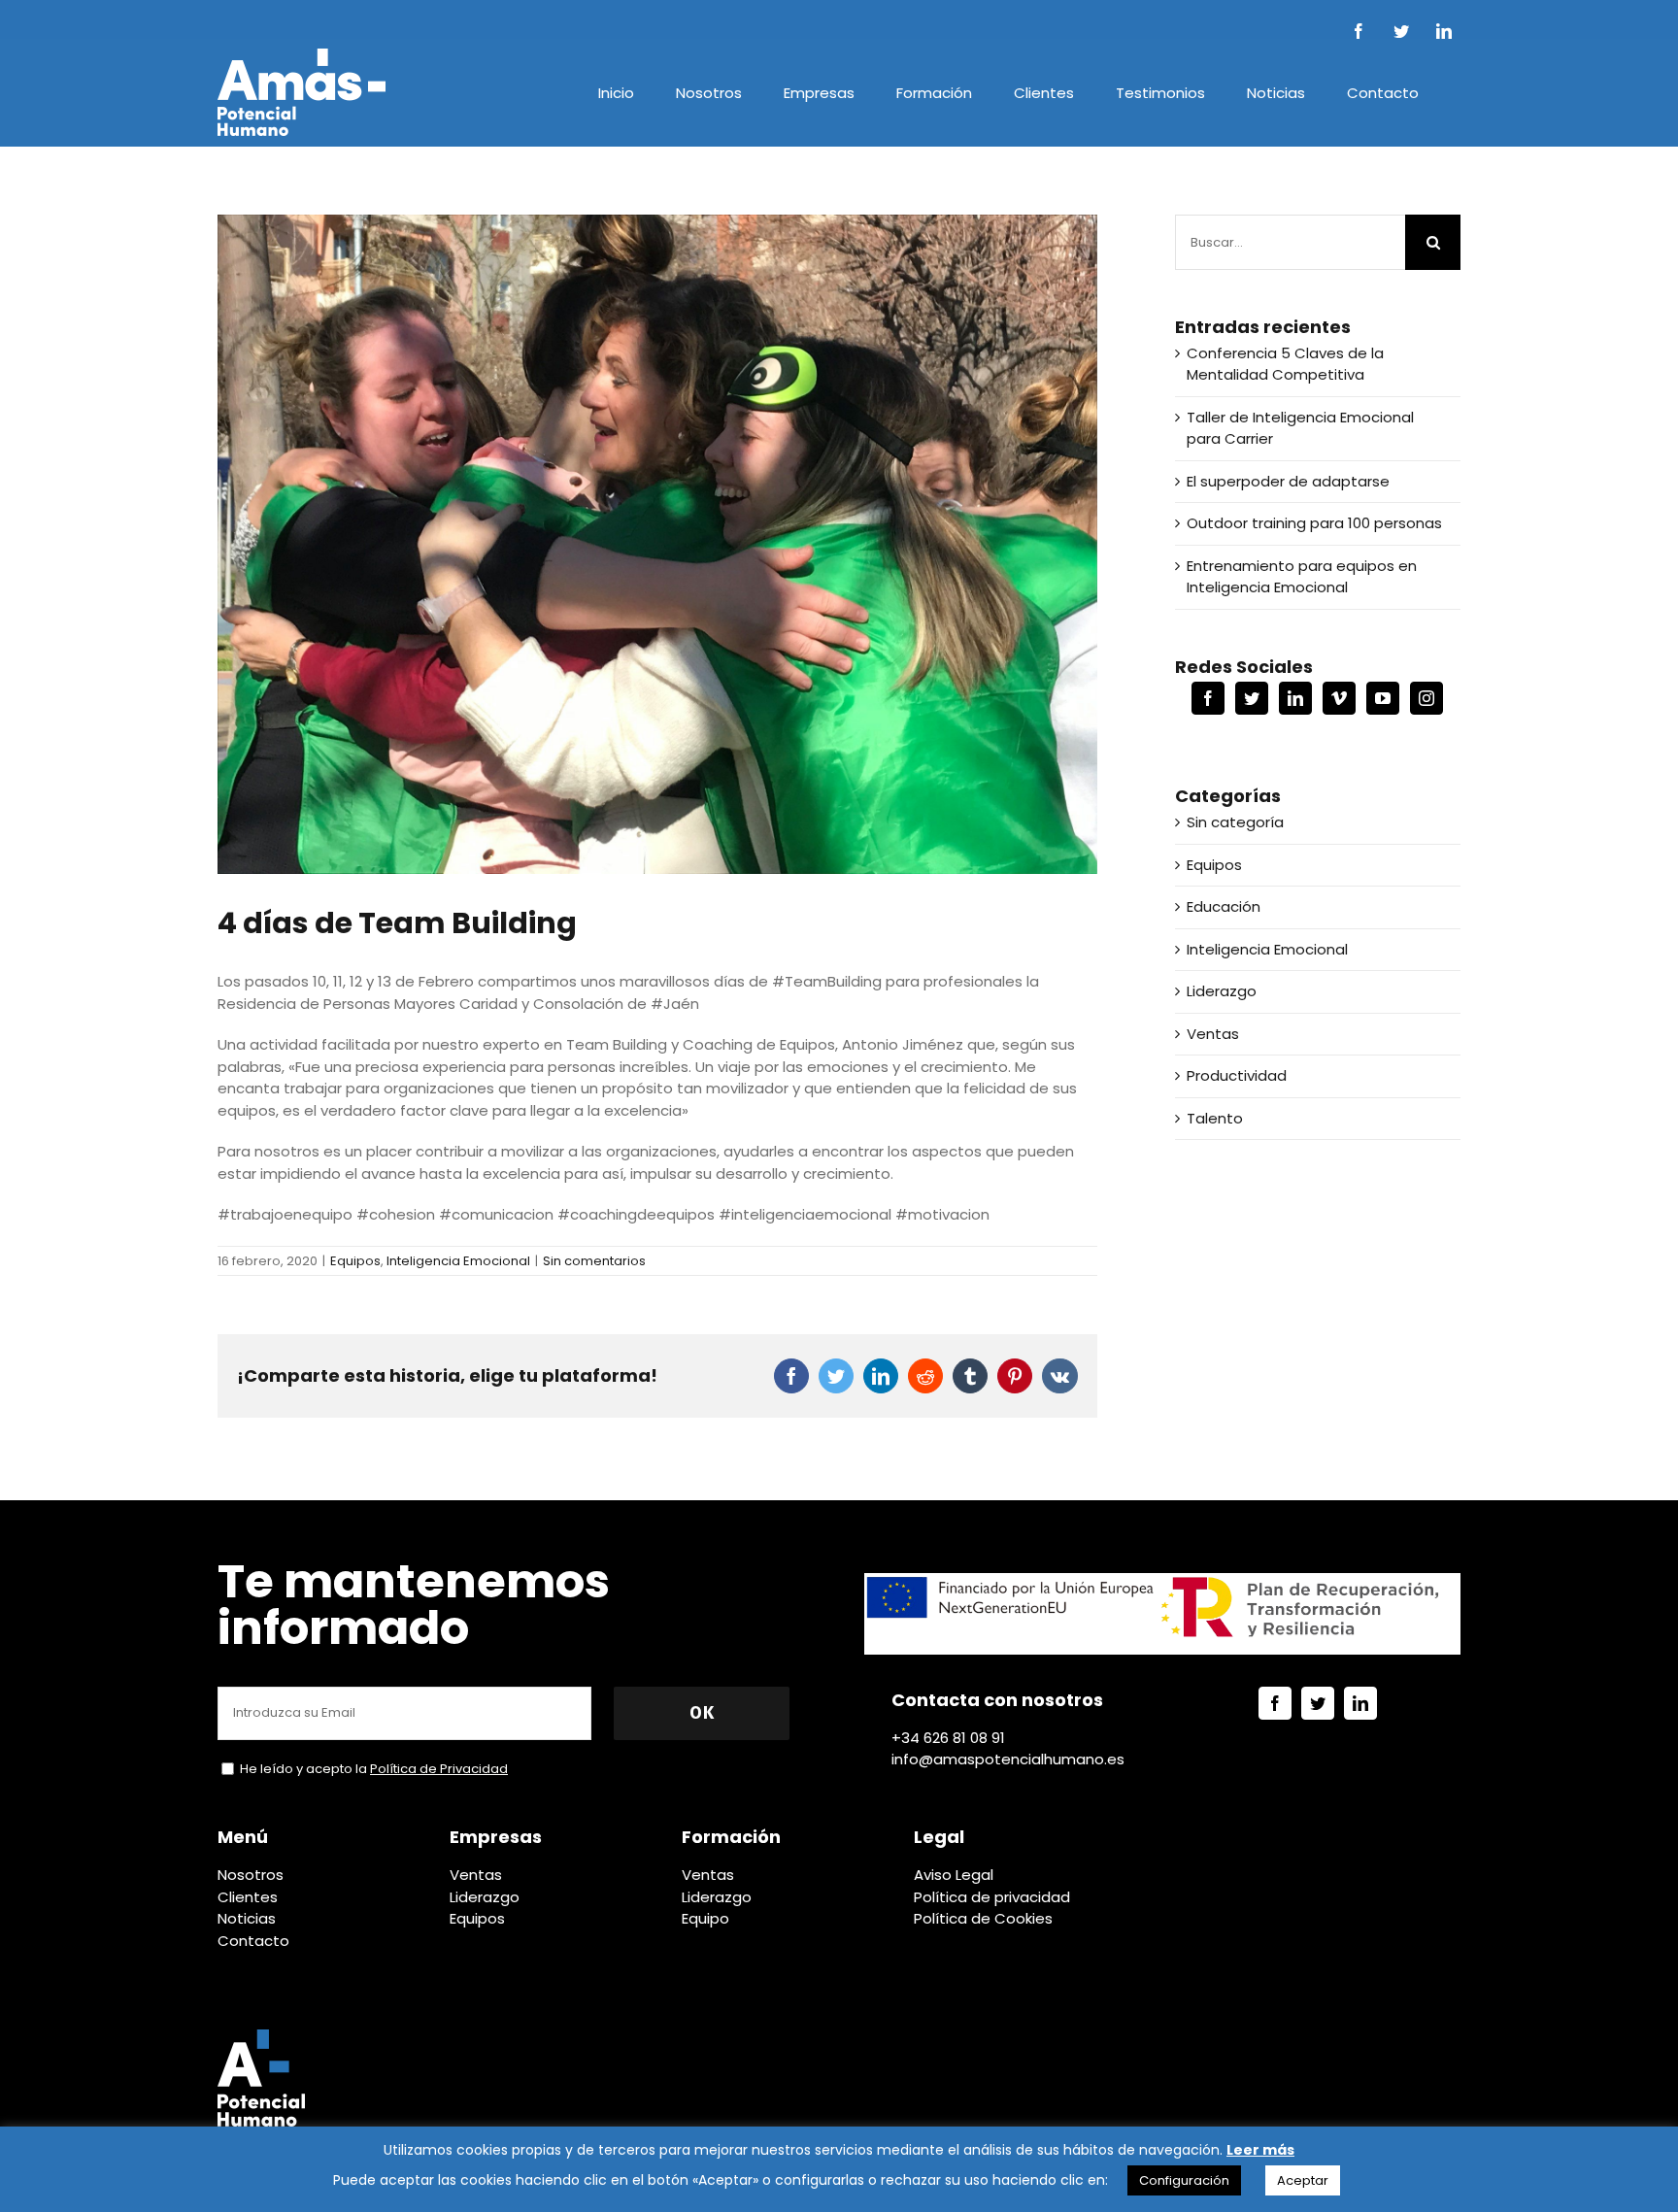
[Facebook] (1208, 698)
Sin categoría (1235, 822)
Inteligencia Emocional (458, 1261)
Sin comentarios (594, 1261)
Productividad (1237, 1075)
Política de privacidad (992, 1897)
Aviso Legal (954, 1875)
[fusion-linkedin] (1360, 1703)
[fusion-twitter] (1318, 1703)
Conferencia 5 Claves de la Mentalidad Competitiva (1285, 364)
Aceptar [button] (1303, 2180)
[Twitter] (1252, 698)
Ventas (1213, 1034)
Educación (1224, 906)
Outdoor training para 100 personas (1314, 523)
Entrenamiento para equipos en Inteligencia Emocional (1302, 577)
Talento (1215, 1118)
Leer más (1260, 2150)
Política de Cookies (983, 1918)
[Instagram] (1426, 698)
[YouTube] (1383, 698)
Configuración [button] (1184, 2180)
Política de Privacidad (439, 1769)
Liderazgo (1222, 991)
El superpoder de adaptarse (1288, 481)
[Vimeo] (1339, 698)
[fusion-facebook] (1275, 1703)
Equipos (355, 1261)
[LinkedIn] (1295, 698)
